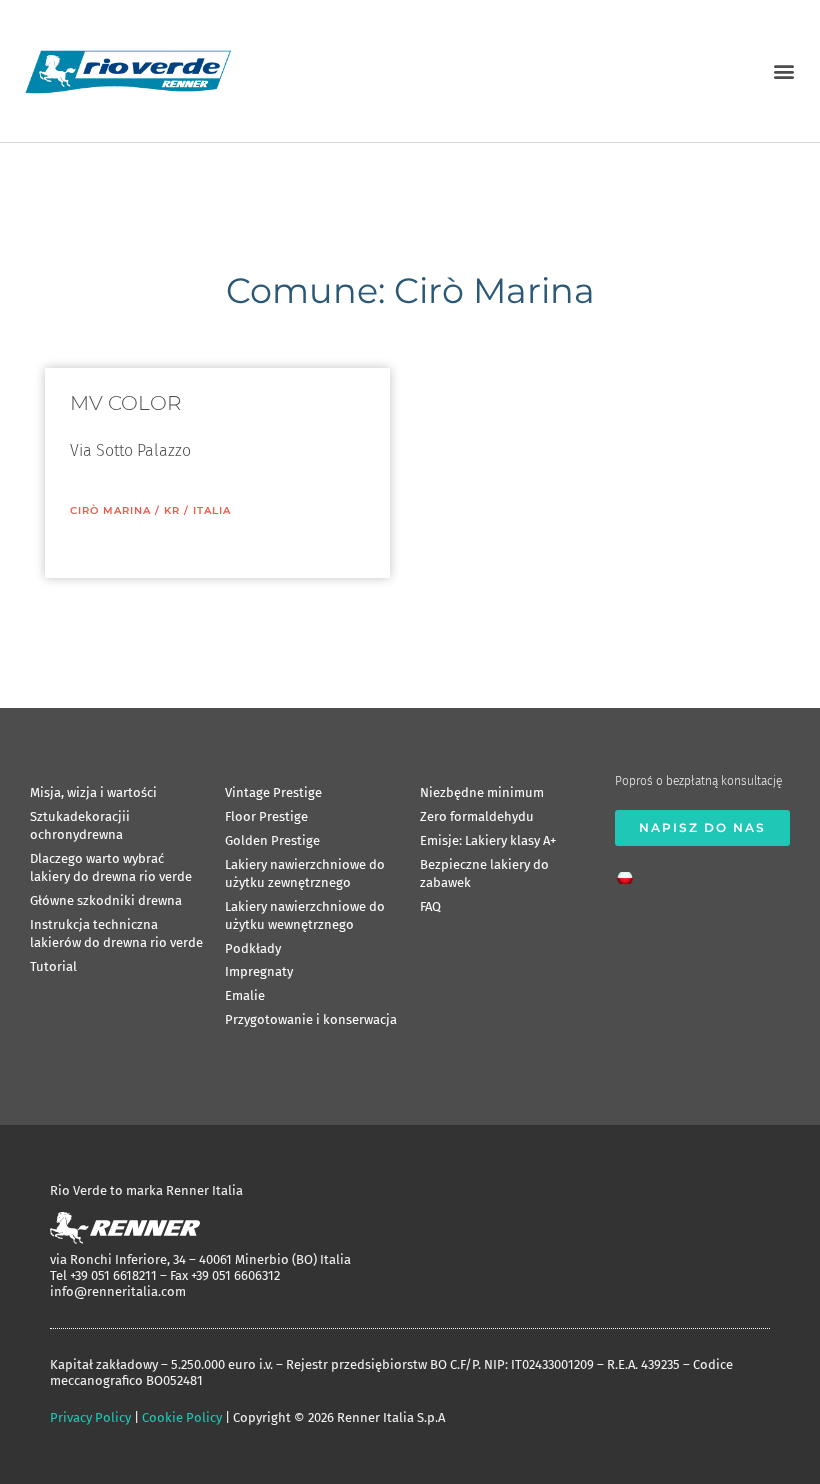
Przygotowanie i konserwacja (311, 1019)
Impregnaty (259, 971)
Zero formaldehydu (477, 816)
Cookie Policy (182, 1417)
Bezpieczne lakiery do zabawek (484, 873)
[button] (783, 70)
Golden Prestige (272, 840)
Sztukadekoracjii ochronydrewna (80, 825)
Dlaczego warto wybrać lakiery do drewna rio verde (111, 867)
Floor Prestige (266, 816)
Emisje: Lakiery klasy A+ (488, 840)
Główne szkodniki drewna (106, 900)
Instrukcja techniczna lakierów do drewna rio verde (116, 933)
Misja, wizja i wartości (93, 792)
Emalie (245, 995)
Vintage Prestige (273, 792)
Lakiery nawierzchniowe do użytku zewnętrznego (305, 873)
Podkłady (253, 948)
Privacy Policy (90, 1417)
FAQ (430, 906)
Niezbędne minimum (482, 792)
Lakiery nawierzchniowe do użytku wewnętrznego (305, 915)
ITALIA (212, 510)
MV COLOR (125, 403)
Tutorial (53, 966)
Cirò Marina (110, 510)
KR (172, 510)
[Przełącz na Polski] (630, 872)
